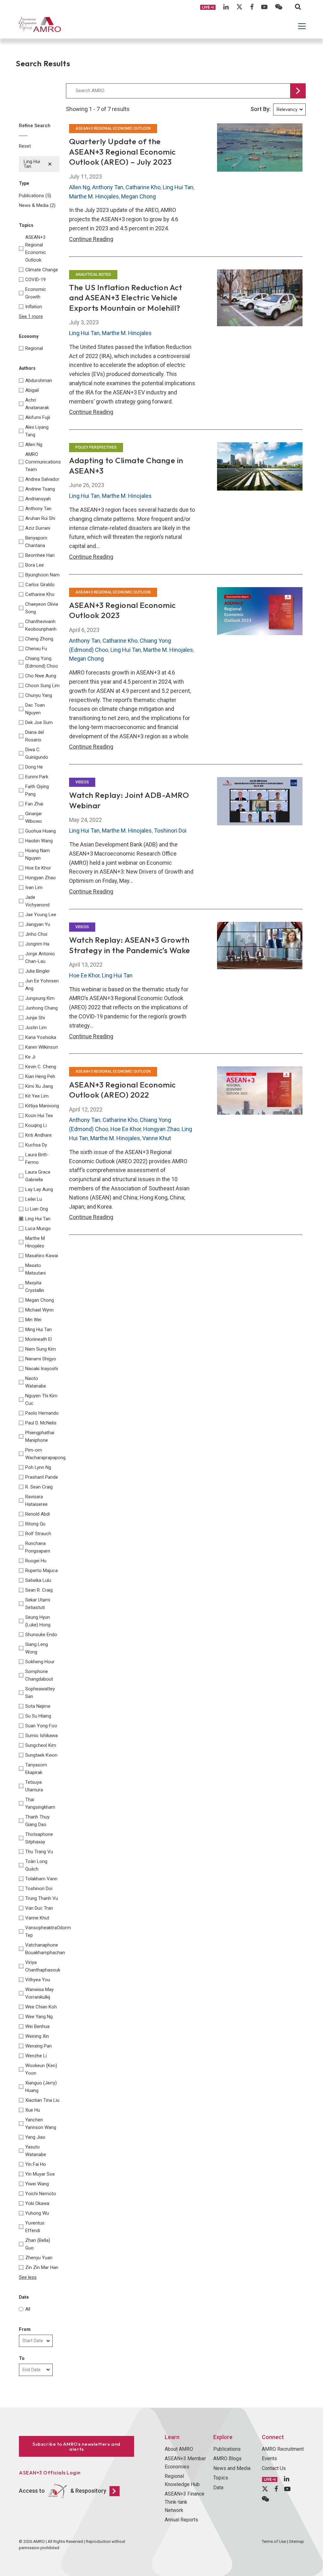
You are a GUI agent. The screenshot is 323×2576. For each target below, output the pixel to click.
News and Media (232, 2468)
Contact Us (274, 2468)
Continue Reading (91, 239)
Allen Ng (79, 187)
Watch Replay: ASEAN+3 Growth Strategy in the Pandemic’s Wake (130, 945)
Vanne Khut (157, 1138)
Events (269, 2458)
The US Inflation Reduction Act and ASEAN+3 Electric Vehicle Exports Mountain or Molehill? (126, 298)
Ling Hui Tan (178, 187)
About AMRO (179, 2449)
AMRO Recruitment (283, 2449)
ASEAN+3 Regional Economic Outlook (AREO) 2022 (122, 1090)
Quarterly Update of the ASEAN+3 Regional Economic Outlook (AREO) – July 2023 (122, 152)
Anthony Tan (108, 187)
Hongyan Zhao (161, 1129)
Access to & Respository (63, 2490)
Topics (221, 2478)
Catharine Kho (143, 187)
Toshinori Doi (170, 831)
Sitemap (297, 2541)
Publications (227, 2449)
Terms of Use (274, 2541)
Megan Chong (138, 196)
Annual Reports (181, 2520)
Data (218, 2488)
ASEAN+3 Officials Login (50, 2473)
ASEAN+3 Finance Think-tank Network (185, 2502)
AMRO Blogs (227, 2458)
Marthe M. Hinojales (94, 196)
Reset (25, 146)
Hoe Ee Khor (84, 975)
